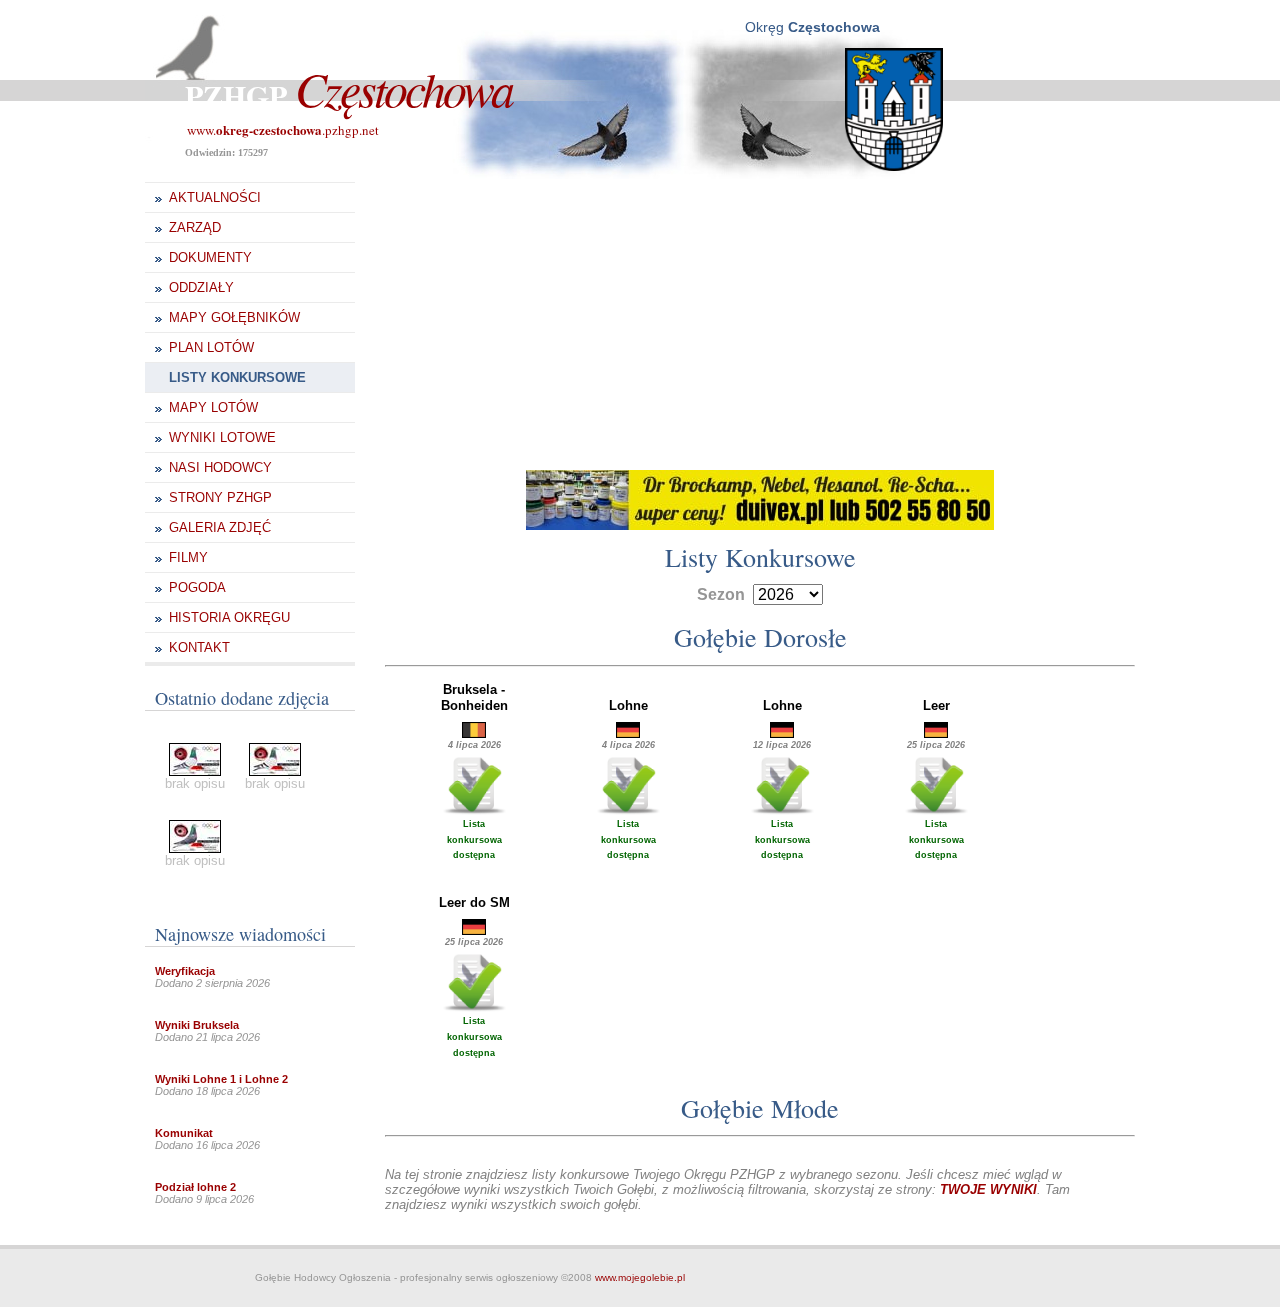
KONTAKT (199, 647)
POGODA (197, 587)
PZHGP (348, 95)
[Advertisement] (760, 320)
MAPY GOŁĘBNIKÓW (234, 317)
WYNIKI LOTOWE (222, 437)
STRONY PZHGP (220, 497)
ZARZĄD (195, 227)
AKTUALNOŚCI (215, 197)
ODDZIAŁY (201, 287)
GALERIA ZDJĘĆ (220, 527)
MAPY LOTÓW (213, 407)
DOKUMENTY (210, 257)
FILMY (188, 557)
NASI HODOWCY (220, 467)
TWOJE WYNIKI (988, 1189)
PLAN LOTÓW (211, 347)
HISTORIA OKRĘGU (229, 617)
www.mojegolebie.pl (640, 1277)
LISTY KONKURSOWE (237, 377)
